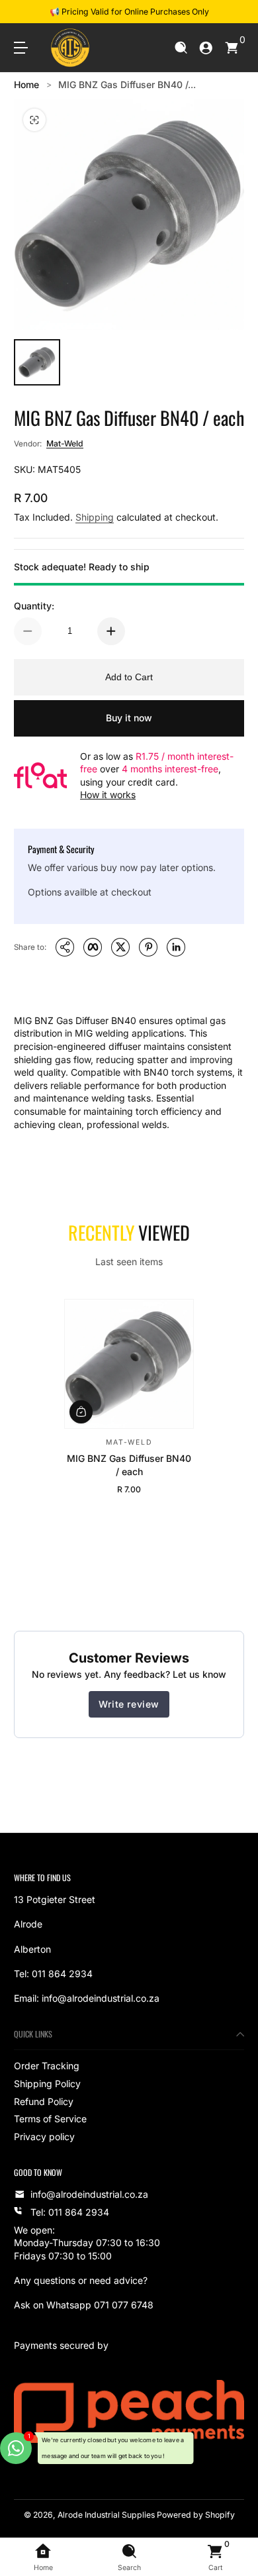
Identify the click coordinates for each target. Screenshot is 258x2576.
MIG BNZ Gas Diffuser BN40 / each (129, 1465)
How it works (108, 795)
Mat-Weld (65, 443)
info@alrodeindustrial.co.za (89, 2194)
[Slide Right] (235, 12)
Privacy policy (44, 2137)
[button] (181, 48)
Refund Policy (44, 2101)
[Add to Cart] (81, 1411)
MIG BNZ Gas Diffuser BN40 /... (127, 84)
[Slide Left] (23, 12)
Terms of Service (50, 2119)
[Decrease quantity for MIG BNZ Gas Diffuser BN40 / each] (28, 631)
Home (26, 84)
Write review (129, 1704)
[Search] (181, 48)
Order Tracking (47, 2066)
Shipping (95, 517)
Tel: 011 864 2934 (70, 2212)
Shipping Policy (47, 2084)
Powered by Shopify (196, 2515)
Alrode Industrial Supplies (106, 2515)
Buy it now (129, 718)
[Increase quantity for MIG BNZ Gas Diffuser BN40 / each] (111, 631)
